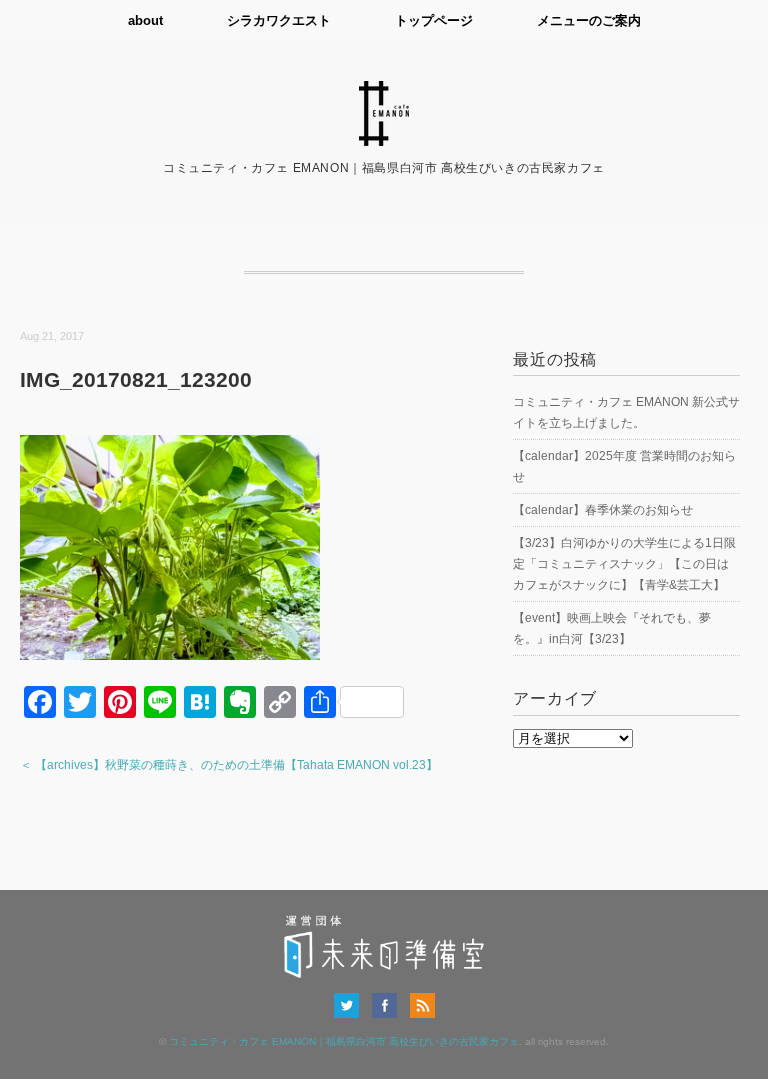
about (145, 20)
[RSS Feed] (422, 1005)
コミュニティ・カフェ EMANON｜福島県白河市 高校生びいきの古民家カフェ (344, 1041)
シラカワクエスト (279, 20)
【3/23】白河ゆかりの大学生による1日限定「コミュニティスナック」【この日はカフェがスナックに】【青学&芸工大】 (624, 564)
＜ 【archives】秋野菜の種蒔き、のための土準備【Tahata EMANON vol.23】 (229, 765)
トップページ (434, 20)
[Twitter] (351, 1005)
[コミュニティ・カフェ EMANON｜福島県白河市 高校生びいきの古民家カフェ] (384, 93)
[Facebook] (389, 1005)
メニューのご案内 (589, 20)
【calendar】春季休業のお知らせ (603, 510)
